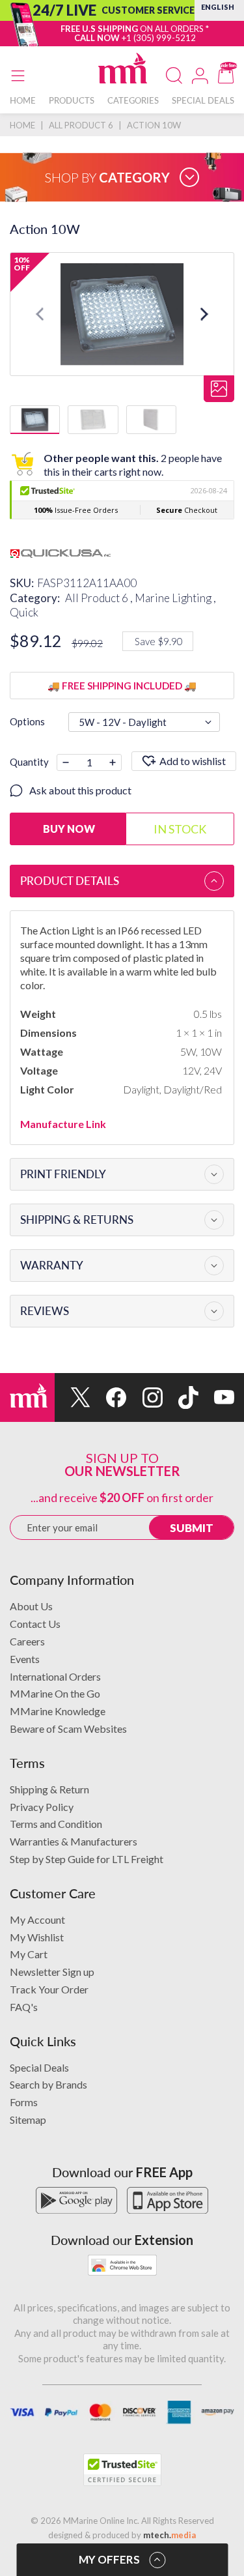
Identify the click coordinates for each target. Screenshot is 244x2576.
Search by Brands (48, 2084)
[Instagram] (144, 1397)
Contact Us (35, 1624)
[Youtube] (216, 1397)
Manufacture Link (63, 1124)
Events (25, 1659)
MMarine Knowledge (58, 1711)
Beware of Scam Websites (68, 1729)
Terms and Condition (56, 1824)
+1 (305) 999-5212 (159, 38)
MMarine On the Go (55, 1693)
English (218, 7)
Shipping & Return (49, 1789)
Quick (24, 612)
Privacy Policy (42, 1807)
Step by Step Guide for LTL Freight (87, 1859)
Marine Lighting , (175, 598)
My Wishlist (37, 1937)
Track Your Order (49, 1989)
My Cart (29, 1954)
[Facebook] (108, 1397)
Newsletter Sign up (52, 1972)
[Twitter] (73, 1397)
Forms (24, 2102)
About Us (31, 1606)
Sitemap (28, 2120)
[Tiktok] (181, 1397)
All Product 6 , (100, 598)
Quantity (29, 762)
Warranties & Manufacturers (74, 1841)
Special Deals (39, 2067)
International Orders (55, 1676)
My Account (37, 1919)
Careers (27, 1641)
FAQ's (24, 2007)
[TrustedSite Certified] (122, 2470)
